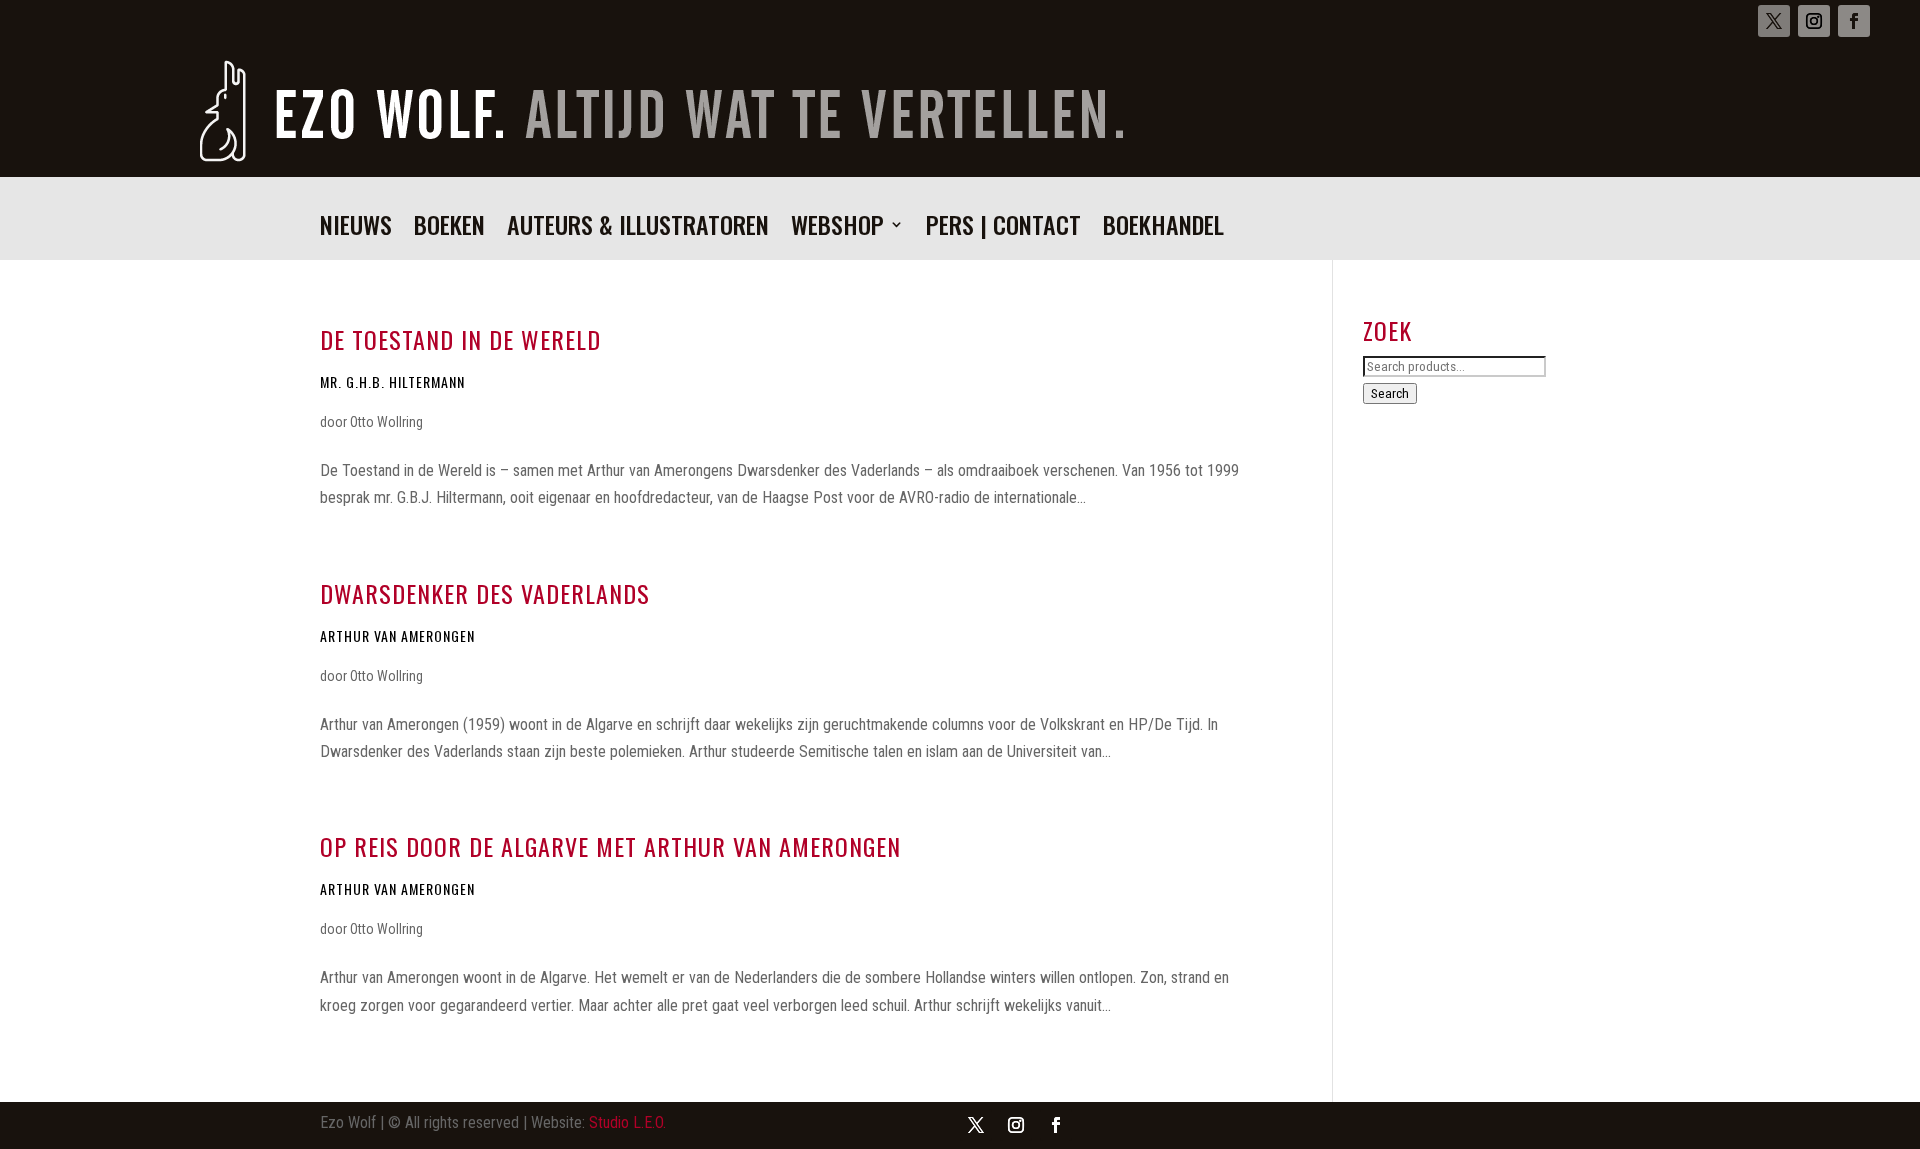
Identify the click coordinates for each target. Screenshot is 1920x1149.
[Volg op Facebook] (1854, 21)
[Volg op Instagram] (1814, 21)
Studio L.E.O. (627, 1122)
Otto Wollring (386, 422)
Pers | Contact (1003, 229)
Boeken (449, 229)
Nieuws (356, 229)
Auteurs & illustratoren (638, 229)
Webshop (837, 229)
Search (1390, 393)
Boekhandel (1163, 229)
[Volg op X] (1774, 21)
